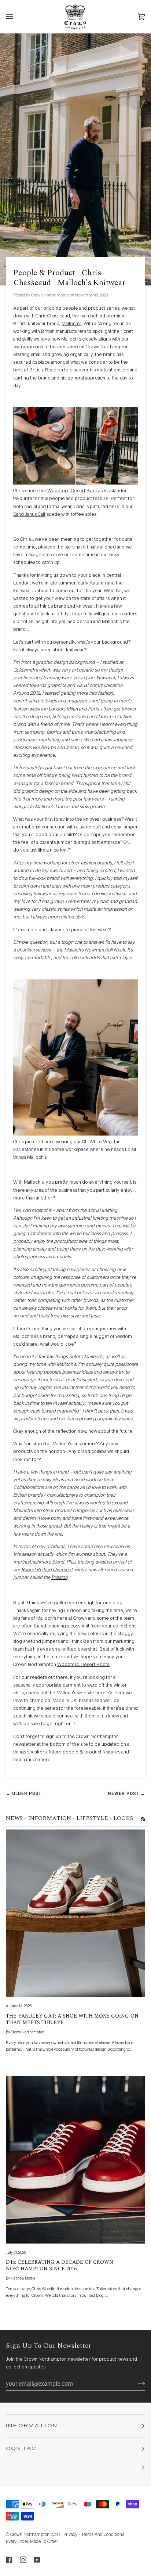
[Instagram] (23, 2560)
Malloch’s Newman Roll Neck (95, 950)
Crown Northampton (30, 2535)
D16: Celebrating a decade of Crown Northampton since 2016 (60, 2265)
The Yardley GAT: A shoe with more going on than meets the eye (72, 2019)
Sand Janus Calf (29, 515)
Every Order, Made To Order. (32, 2542)
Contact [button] (24, 2449)
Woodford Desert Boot (72, 491)
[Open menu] (17, 17)
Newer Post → (126, 1794)
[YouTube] (37, 2560)
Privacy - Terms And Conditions (94, 2535)
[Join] (135, 2384)
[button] (75, 2468)
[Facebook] (9, 2560)
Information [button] (32, 2426)
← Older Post (24, 1794)
